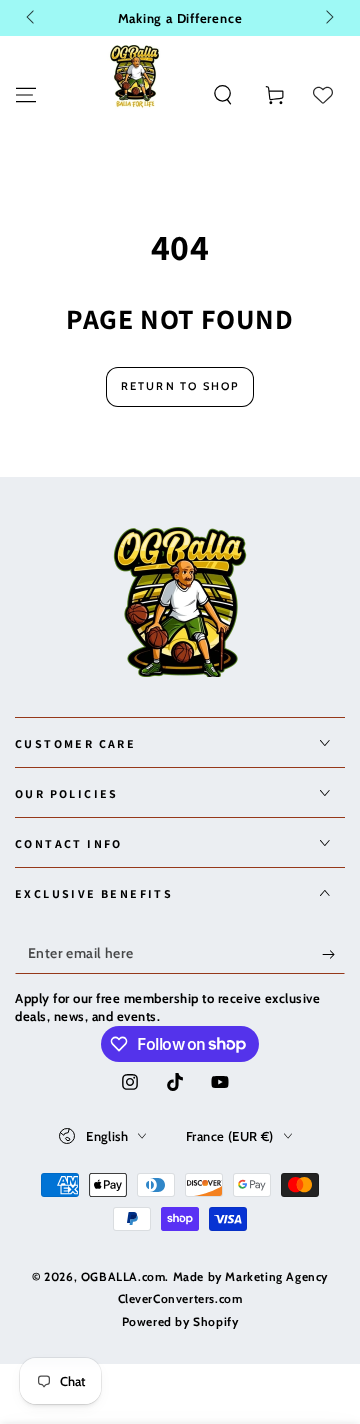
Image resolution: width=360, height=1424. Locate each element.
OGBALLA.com (123, 1276)
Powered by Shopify (180, 1321)
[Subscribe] (333, 954)
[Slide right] (328, 18)
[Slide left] (32, 18)
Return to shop (180, 386)
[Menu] (26, 95)
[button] (223, 95)
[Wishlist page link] (323, 95)
